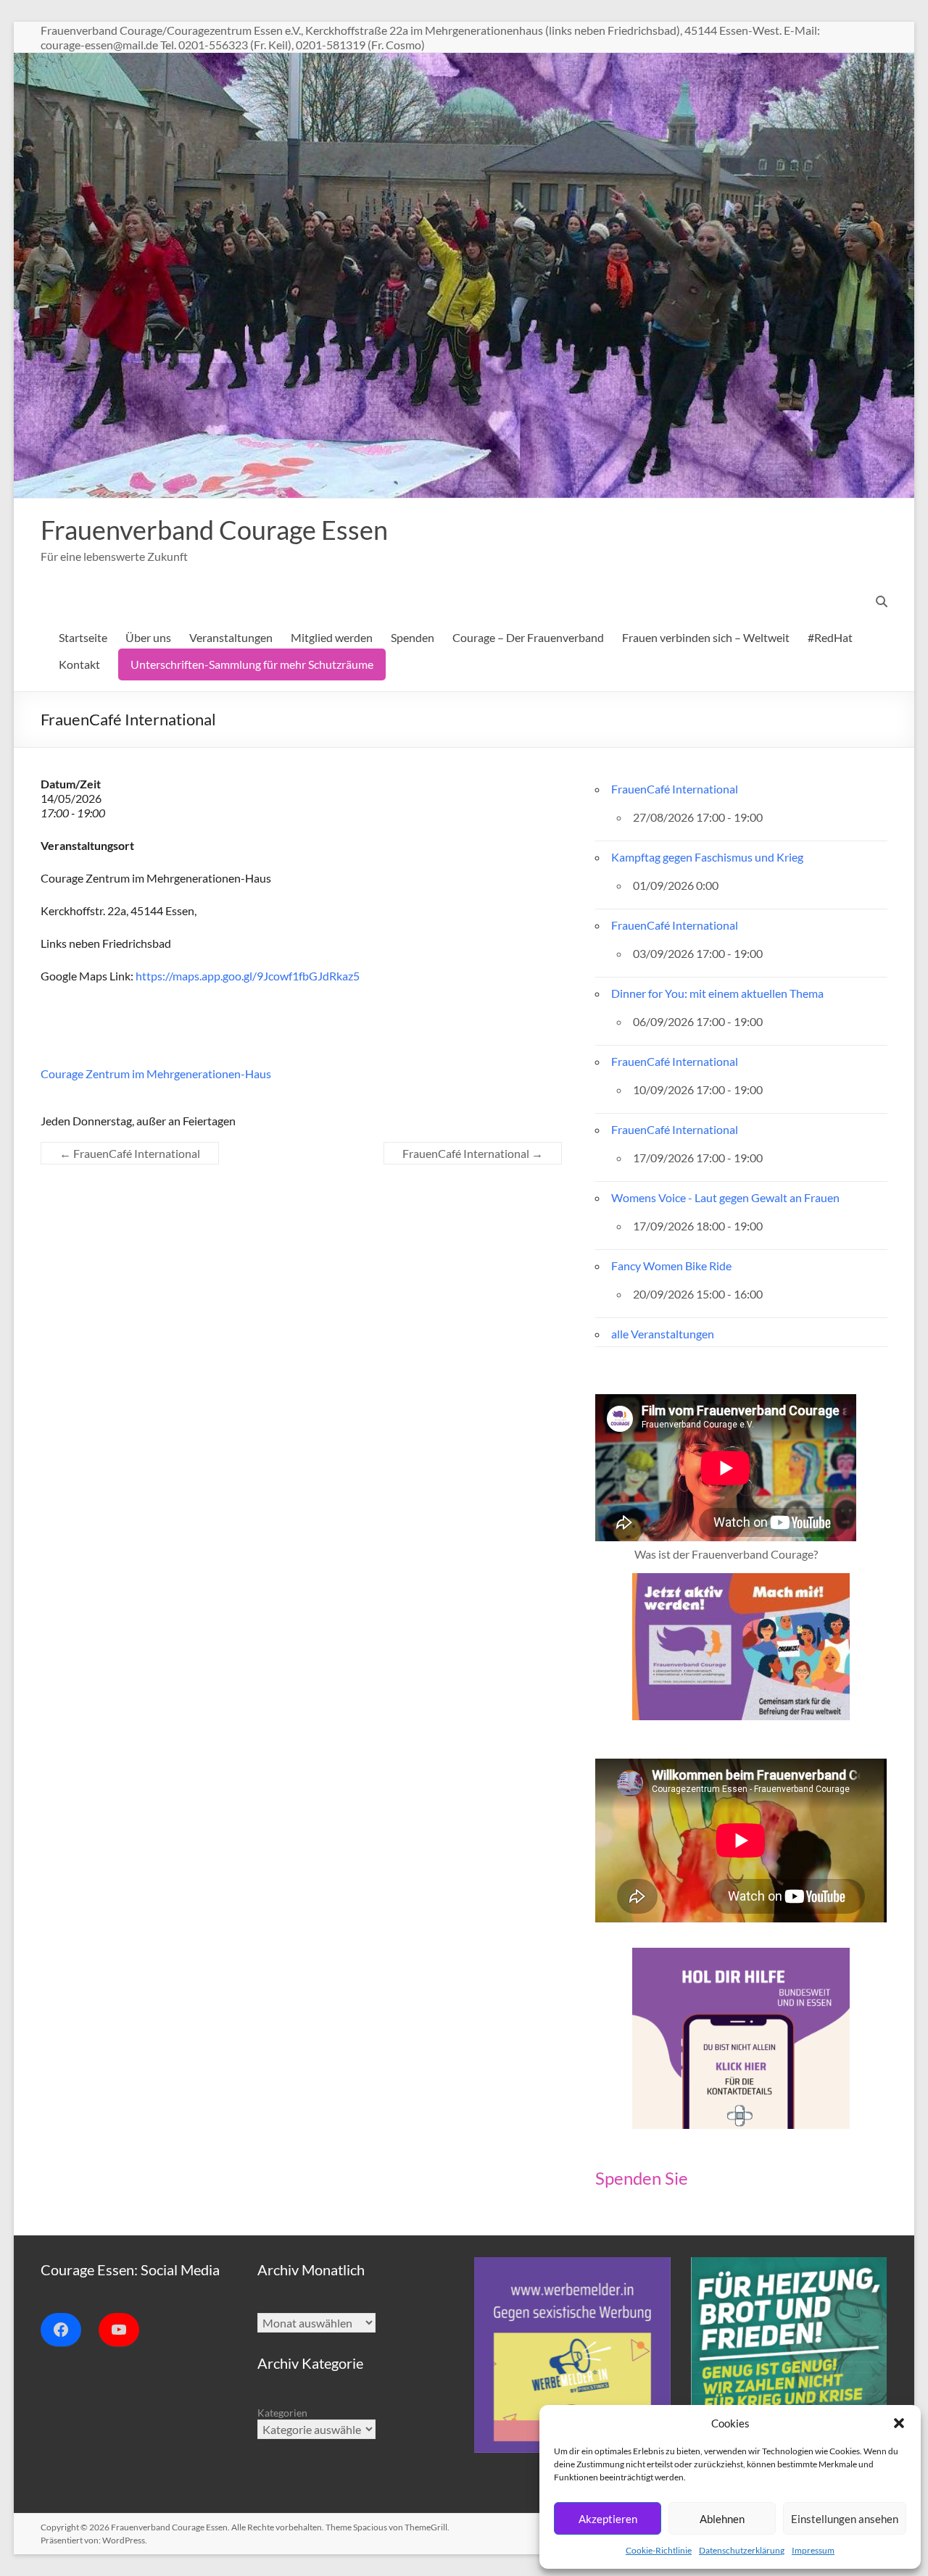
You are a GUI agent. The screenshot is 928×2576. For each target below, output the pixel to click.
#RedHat (830, 637)
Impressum (813, 2550)
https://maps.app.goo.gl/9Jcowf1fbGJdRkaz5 (248, 976)
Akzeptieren (608, 2519)
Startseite (83, 637)
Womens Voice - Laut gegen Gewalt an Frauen (725, 1197)
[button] (899, 2423)
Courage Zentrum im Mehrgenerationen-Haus (156, 1074)
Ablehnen (722, 2519)
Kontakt (79, 664)
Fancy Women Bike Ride (671, 1266)
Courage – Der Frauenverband (528, 637)
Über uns (148, 637)
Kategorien (282, 2413)
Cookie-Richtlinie (659, 2550)
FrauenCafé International (130, 1153)
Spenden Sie (642, 2178)
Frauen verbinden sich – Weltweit (706, 637)
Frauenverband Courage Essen (214, 530)
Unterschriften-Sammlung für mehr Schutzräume (252, 664)
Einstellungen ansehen (845, 2519)
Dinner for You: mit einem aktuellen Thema (717, 993)
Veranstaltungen (231, 637)
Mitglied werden (332, 637)
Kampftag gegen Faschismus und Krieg (707, 857)
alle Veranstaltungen (663, 1334)
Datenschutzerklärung (742, 2550)
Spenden (413, 637)
